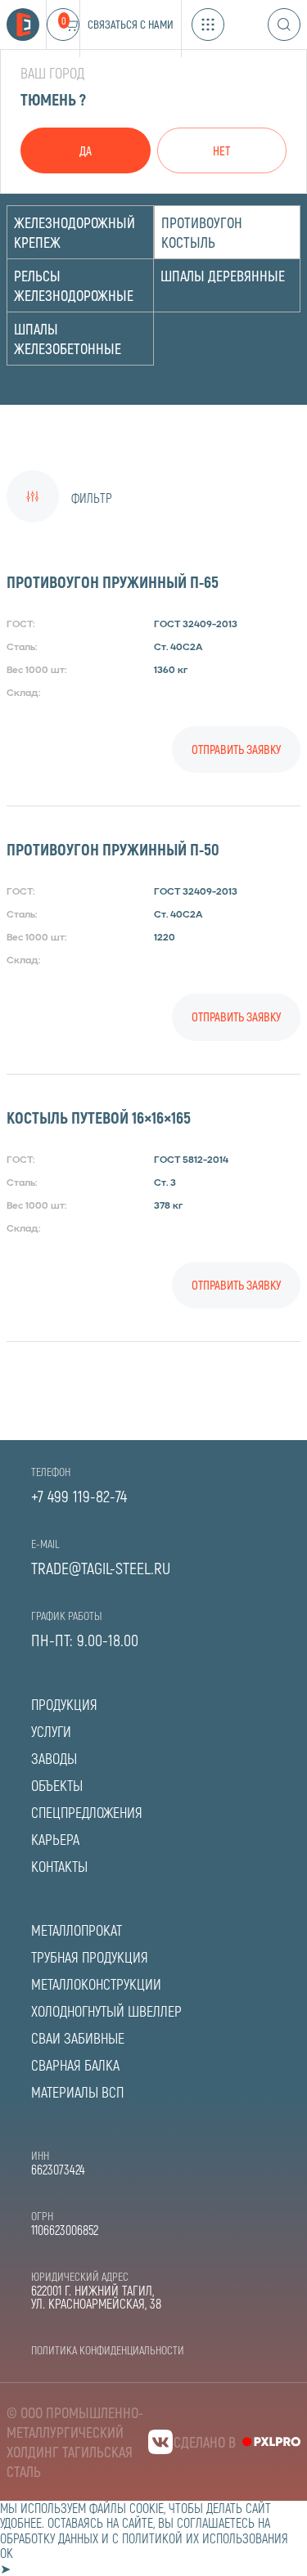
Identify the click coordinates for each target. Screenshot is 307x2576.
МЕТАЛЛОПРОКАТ (77, 1930)
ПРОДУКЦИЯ (64, 1704)
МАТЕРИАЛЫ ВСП (77, 2092)
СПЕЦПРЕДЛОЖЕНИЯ (87, 1812)
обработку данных (49, 2538)
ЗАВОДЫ (54, 1758)
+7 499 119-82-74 (79, 1496)
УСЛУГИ (51, 1731)
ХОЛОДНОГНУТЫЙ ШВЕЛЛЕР (106, 2011)
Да (86, 150)
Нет (221, 150)
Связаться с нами (131, 24)
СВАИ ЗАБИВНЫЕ (78, 2038)
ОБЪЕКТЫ (57, 1785)
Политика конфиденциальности (108, 2350)
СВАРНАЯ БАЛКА (75, 2065)
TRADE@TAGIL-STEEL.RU (101, 1568)
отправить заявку (236, 749)
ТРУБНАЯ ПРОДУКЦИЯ (90, 1957)
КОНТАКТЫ (59, 1866)
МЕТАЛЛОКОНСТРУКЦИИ (96, 1984)
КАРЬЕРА (55, 1839)
